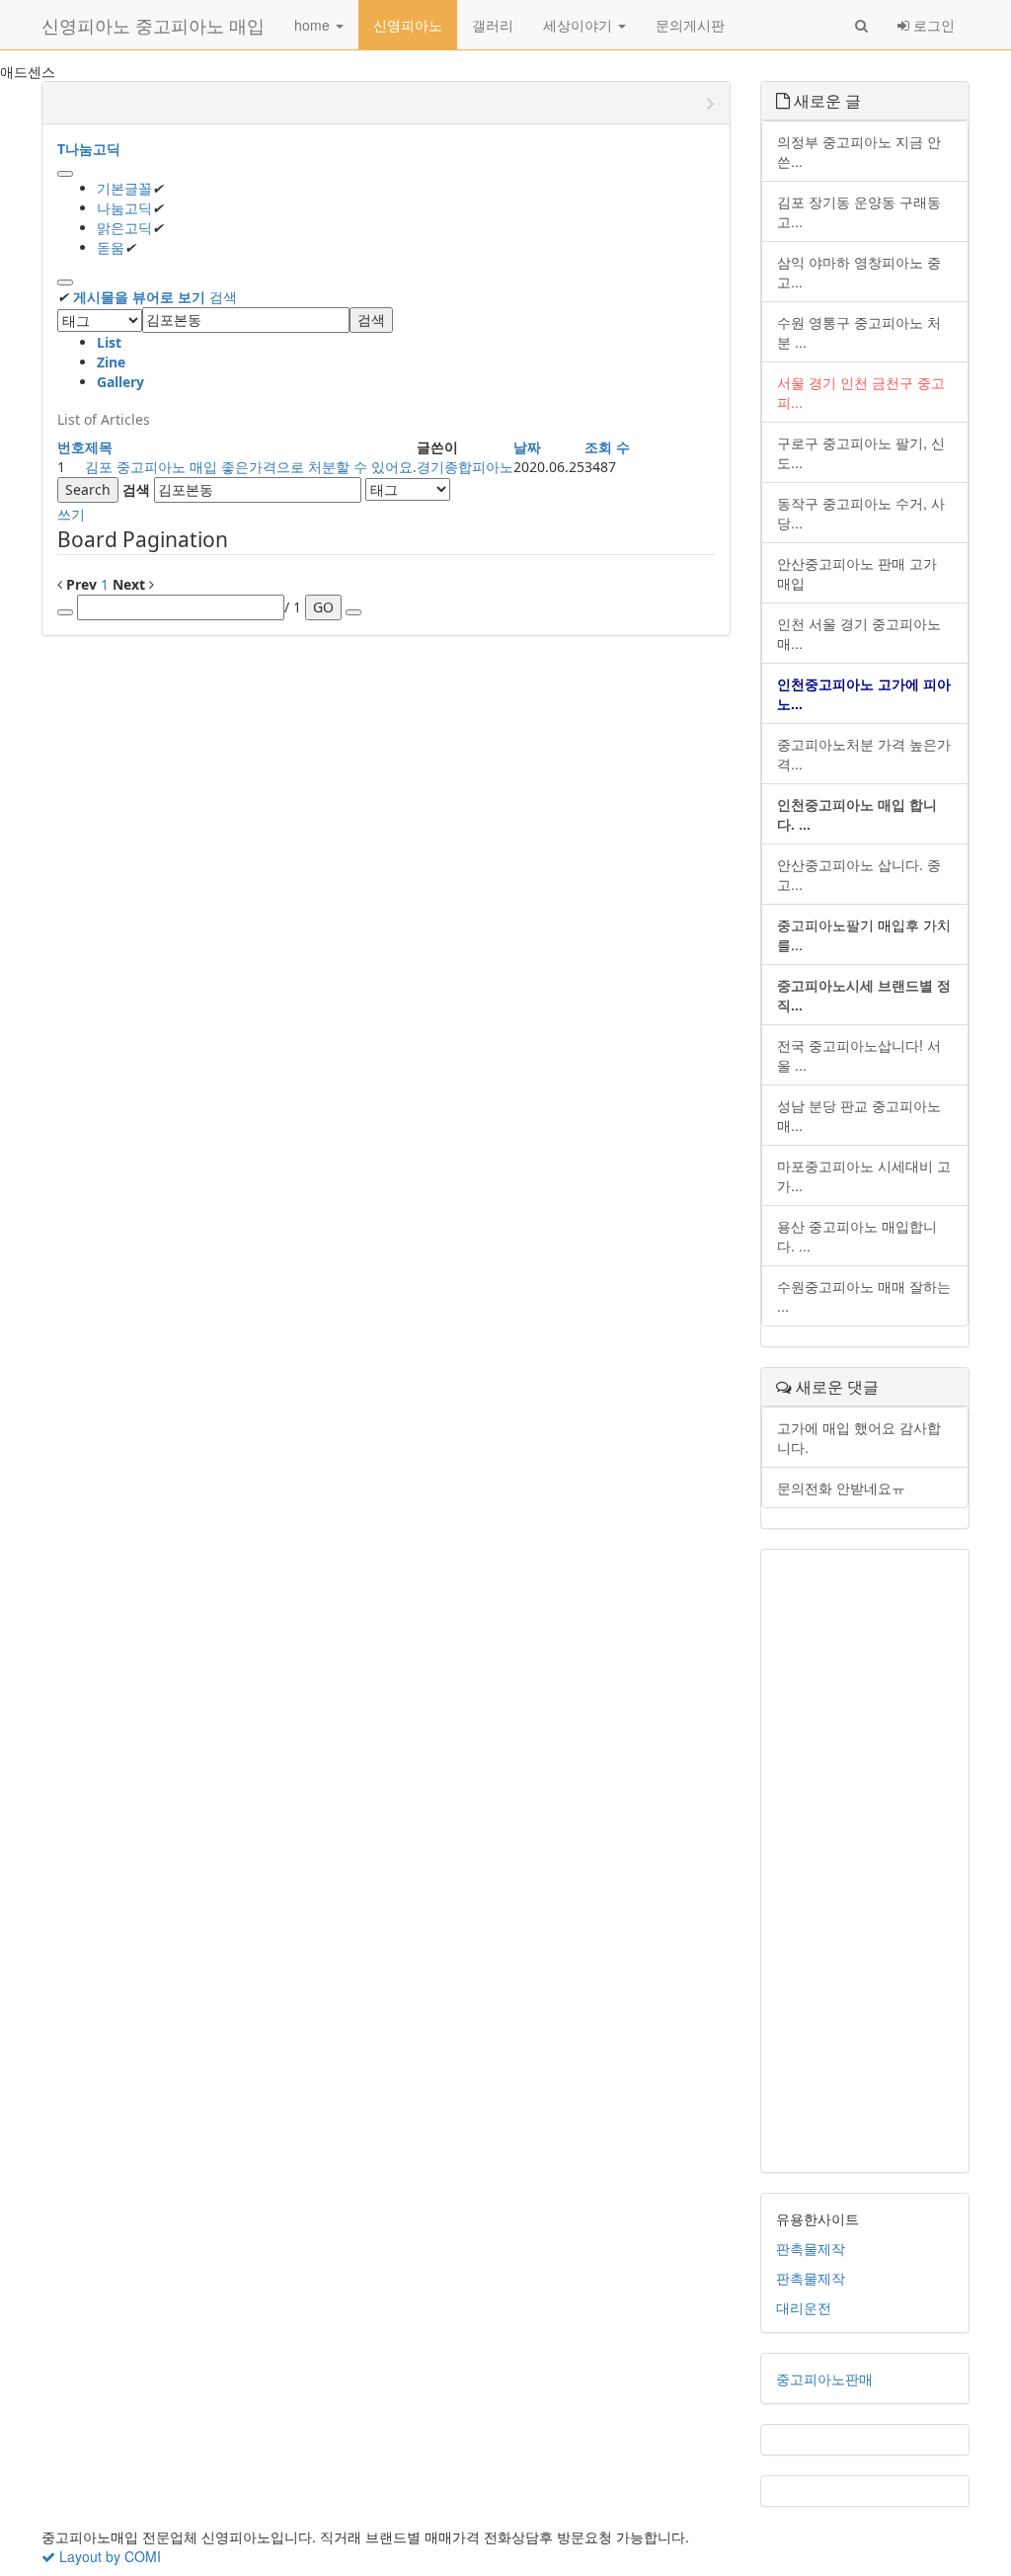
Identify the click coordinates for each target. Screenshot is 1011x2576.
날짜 (527, 447)
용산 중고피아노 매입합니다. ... (857, 1236)
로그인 (932, 25)
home (314, 25)
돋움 (111, 247)
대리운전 (804, 2307)
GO (323, 607)
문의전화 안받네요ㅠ (841, 1488)
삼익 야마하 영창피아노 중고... (859, 272)
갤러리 (493, 25)
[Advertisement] (865, 1861)
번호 (71, 447)
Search (88, 489)
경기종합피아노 (465, 467)
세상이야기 (580, 25)
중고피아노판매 (824, 2378)
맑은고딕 (124, 228)
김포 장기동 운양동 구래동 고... (859, 211)
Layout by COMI (108, 2556)
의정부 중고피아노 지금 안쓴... (859, 151)
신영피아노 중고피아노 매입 (153, 25)
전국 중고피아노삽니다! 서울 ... (859, 1055)
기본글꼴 (124, 188)
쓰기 (71, 514)
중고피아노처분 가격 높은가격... (864, 754)
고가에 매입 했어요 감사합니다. (859, 1437)
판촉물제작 (811, 2248)
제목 (99, 447)
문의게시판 (690, 25)
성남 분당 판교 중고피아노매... (859, 1115)
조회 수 (607, 447)
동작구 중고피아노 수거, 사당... (861, 513)
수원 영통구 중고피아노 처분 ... (859, 332)
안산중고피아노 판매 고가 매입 (857, 573)
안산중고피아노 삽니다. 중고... (859, 874)
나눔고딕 (124, 208)
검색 (223, 297)
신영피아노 (408, 25)
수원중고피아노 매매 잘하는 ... (864, 1296)
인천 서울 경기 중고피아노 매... (859, 633)
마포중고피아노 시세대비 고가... (864, 1175)
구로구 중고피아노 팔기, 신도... (861, 452)
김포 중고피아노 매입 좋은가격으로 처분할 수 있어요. (251, 467)
